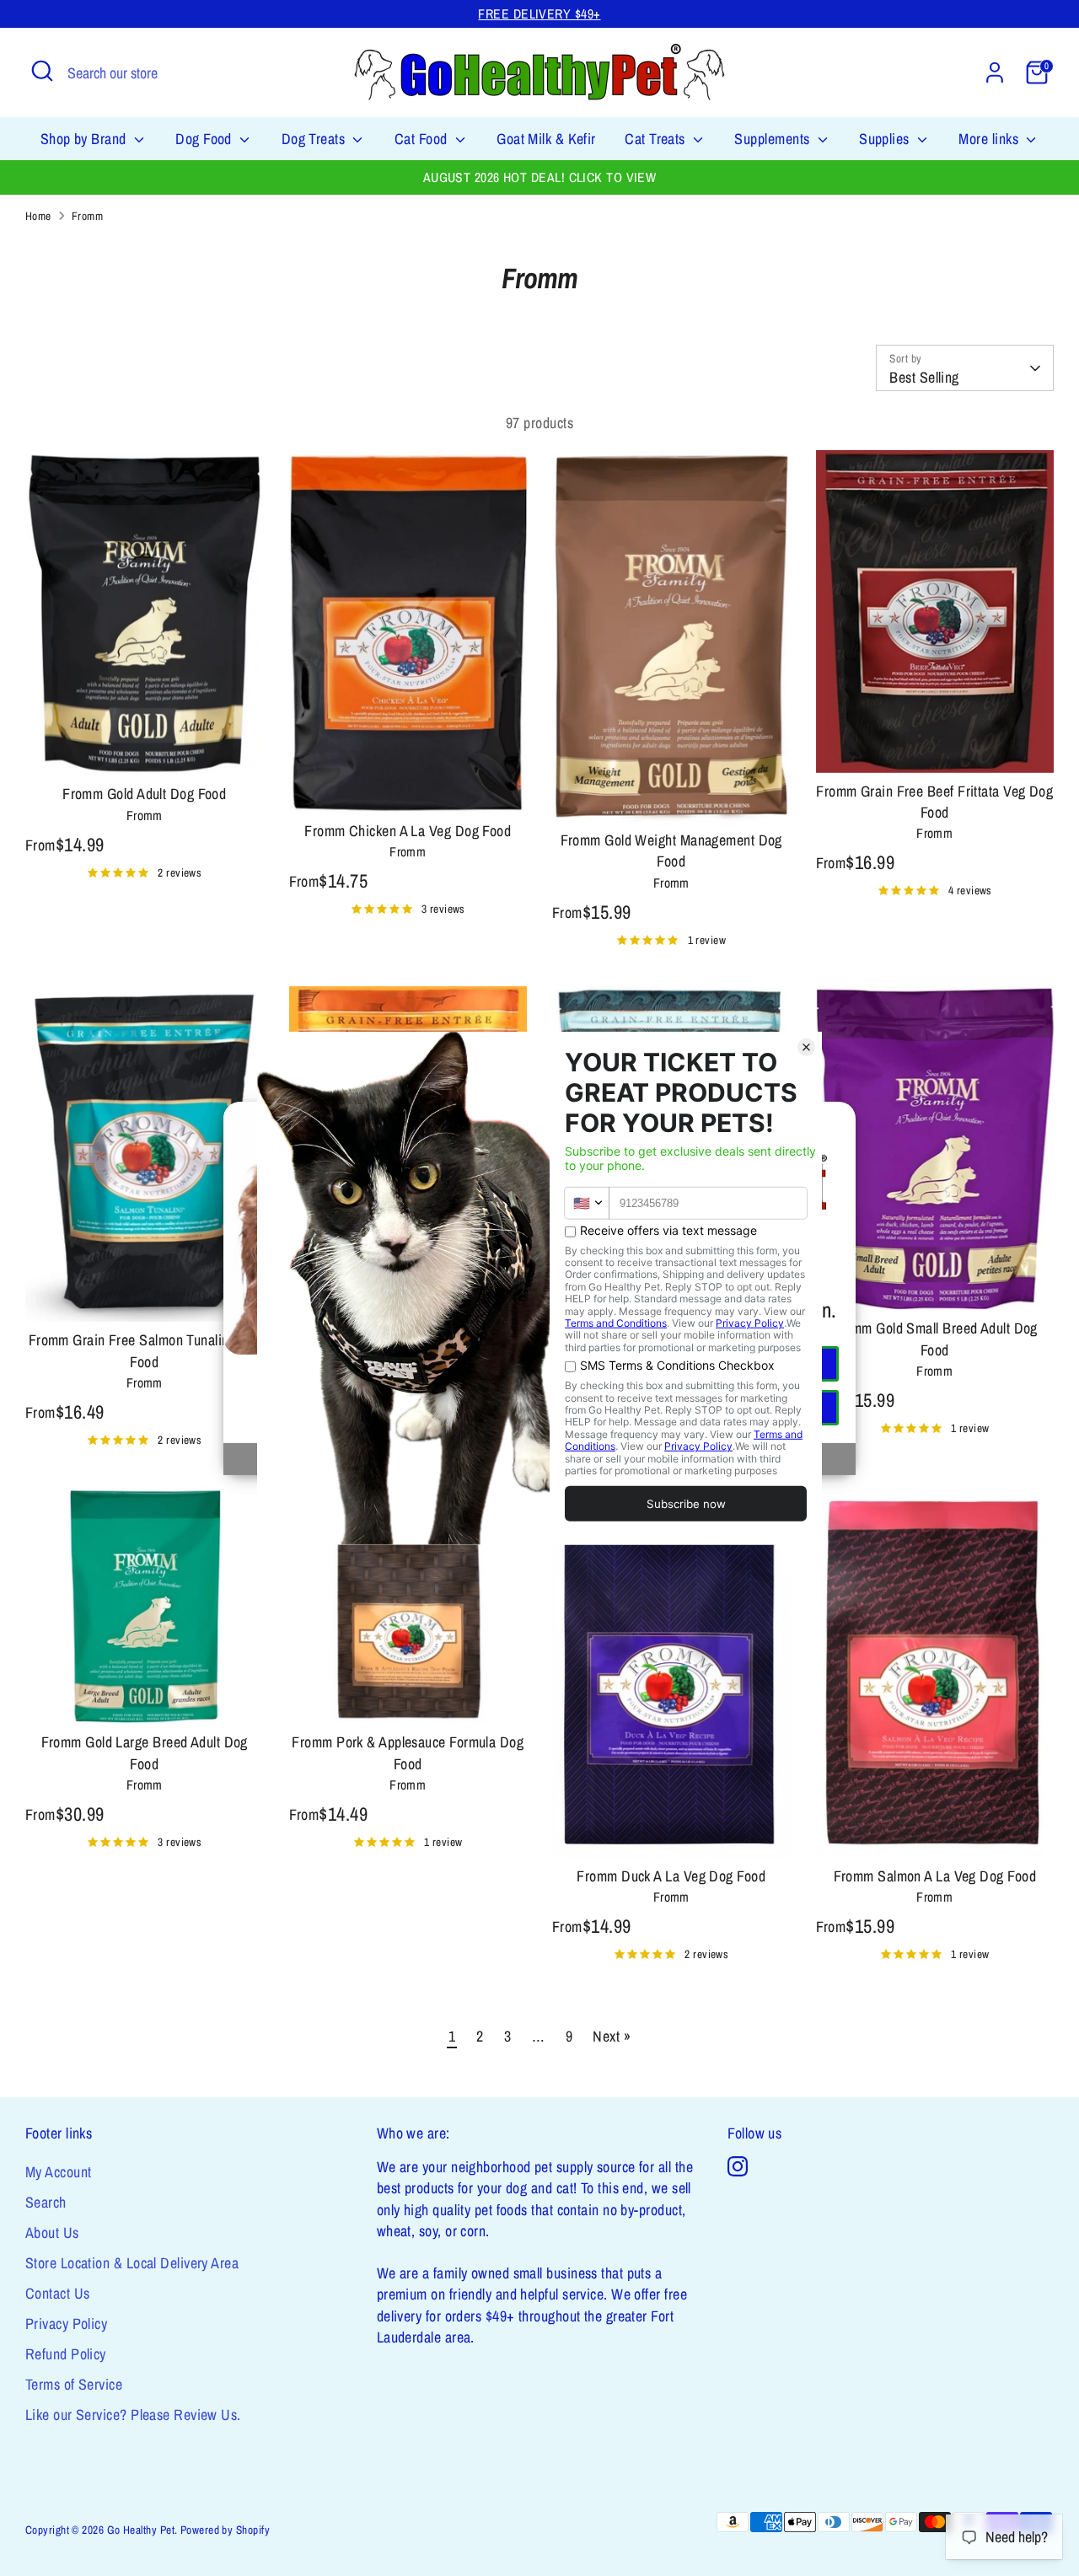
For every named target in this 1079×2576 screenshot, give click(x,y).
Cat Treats (657, 139)
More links (990, 139)
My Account (59, 2172)
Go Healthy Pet (141, 2530)
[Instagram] (738, 2166)
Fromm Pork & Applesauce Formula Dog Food (408, 1752)
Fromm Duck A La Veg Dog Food (671, 1876)
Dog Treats (315, 139)
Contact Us (58, 2293)
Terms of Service (74, 2384)
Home (38, 216)
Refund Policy (66, 2354)
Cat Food (423, 139)
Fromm (87, 216)
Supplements (773, 139)
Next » (612, 2036)
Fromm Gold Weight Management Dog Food (671, 851)
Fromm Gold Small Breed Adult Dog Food (935, 1339)
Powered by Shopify (225, 2530)
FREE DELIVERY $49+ (539, 14)
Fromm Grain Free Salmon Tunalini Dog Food (145, 1350)
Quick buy (145, 746)
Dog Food (205, 139)
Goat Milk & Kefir (546, 139)
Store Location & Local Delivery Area (132, 2263)
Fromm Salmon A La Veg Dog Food (935, 1876)
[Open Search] (42, 71)
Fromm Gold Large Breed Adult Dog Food (145, 1752)
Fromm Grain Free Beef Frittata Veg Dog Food (934, 802)
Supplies (886, 139)
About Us (52, 2233)
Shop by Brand (85, 139)
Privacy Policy (66, 2324)
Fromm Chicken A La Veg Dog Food (408, 831)
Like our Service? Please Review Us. (133, 2415)
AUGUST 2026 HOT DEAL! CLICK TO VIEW (540, 177)
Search (46, 2202)
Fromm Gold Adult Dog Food (144, 794)
